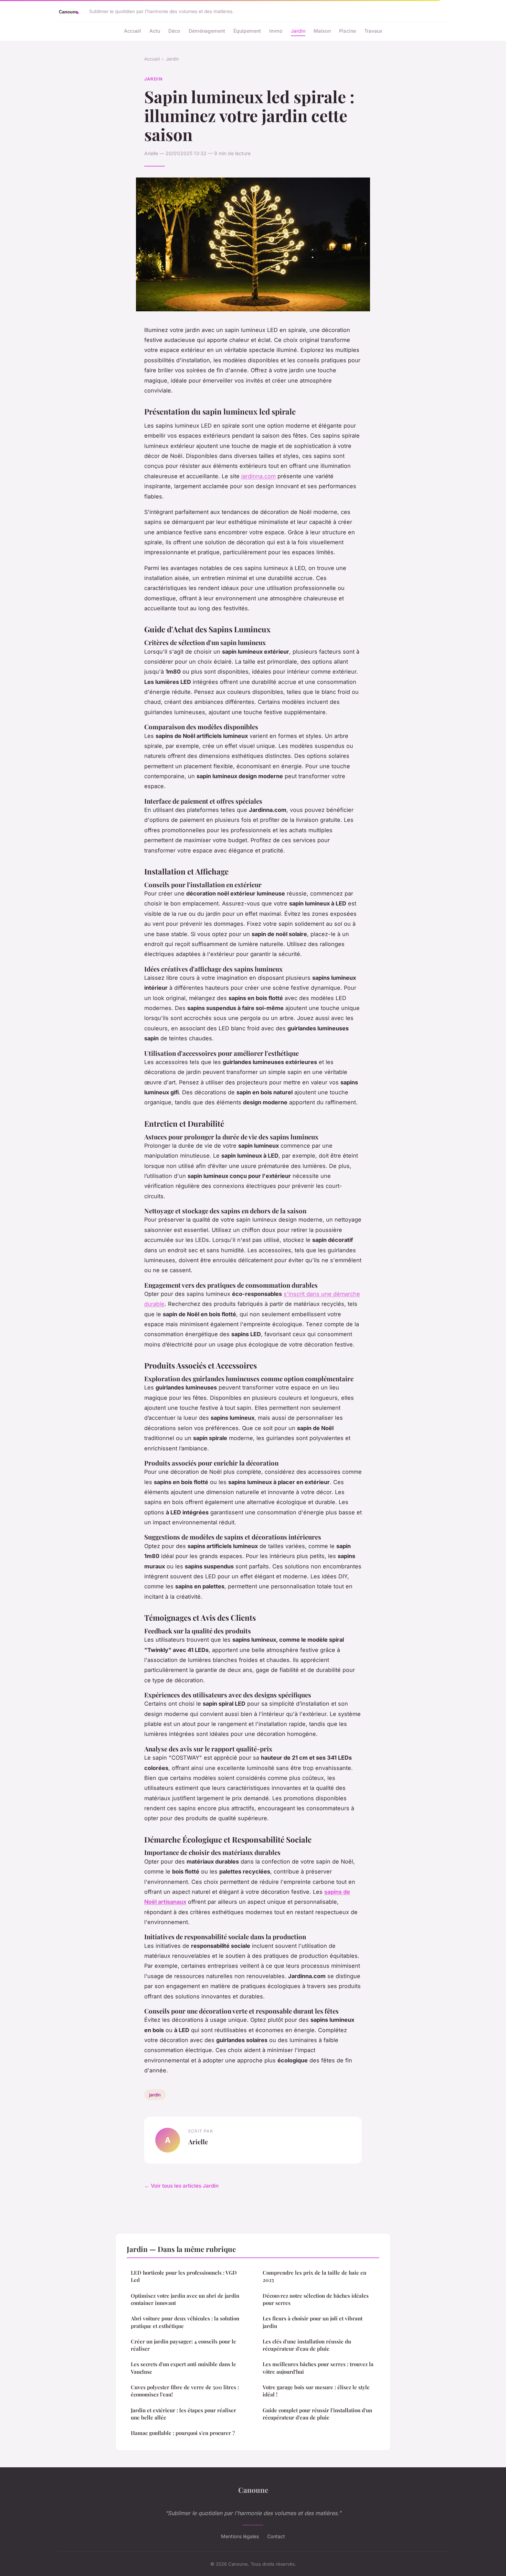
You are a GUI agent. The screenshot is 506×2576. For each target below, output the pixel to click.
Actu (155, 31)
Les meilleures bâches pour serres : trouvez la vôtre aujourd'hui (318, 2368)
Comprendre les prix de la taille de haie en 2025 (314, 2276)
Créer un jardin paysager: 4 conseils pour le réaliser (183, 2345)
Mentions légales (240, 2536)
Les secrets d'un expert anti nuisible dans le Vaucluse (183, 2368)
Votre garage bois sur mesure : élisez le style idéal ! (316, 2391)
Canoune (253, 2490)
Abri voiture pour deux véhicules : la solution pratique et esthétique (185, 2322)
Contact (276, 2536)
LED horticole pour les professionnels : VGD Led (184, 2276)
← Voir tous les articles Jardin (181, 2186)
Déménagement (207, 31)
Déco (174, 31)
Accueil (133, 31)
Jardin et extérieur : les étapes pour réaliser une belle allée (183, 2414)
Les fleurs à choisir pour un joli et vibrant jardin (313, 2322)
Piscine (347, 31)
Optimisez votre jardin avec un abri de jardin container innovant (185, 2299)
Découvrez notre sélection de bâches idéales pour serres (316, 2299)
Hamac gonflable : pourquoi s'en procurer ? (183, 2433)
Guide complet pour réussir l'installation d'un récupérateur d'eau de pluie (317, 2414)
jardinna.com (259, 476)
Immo (276, 31)
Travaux (373, 31)
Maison (322, 31)
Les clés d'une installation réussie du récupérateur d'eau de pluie (307, 2345)
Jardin (298, 31)
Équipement (247, 31)
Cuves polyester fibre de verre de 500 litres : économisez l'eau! (185, 2391)
